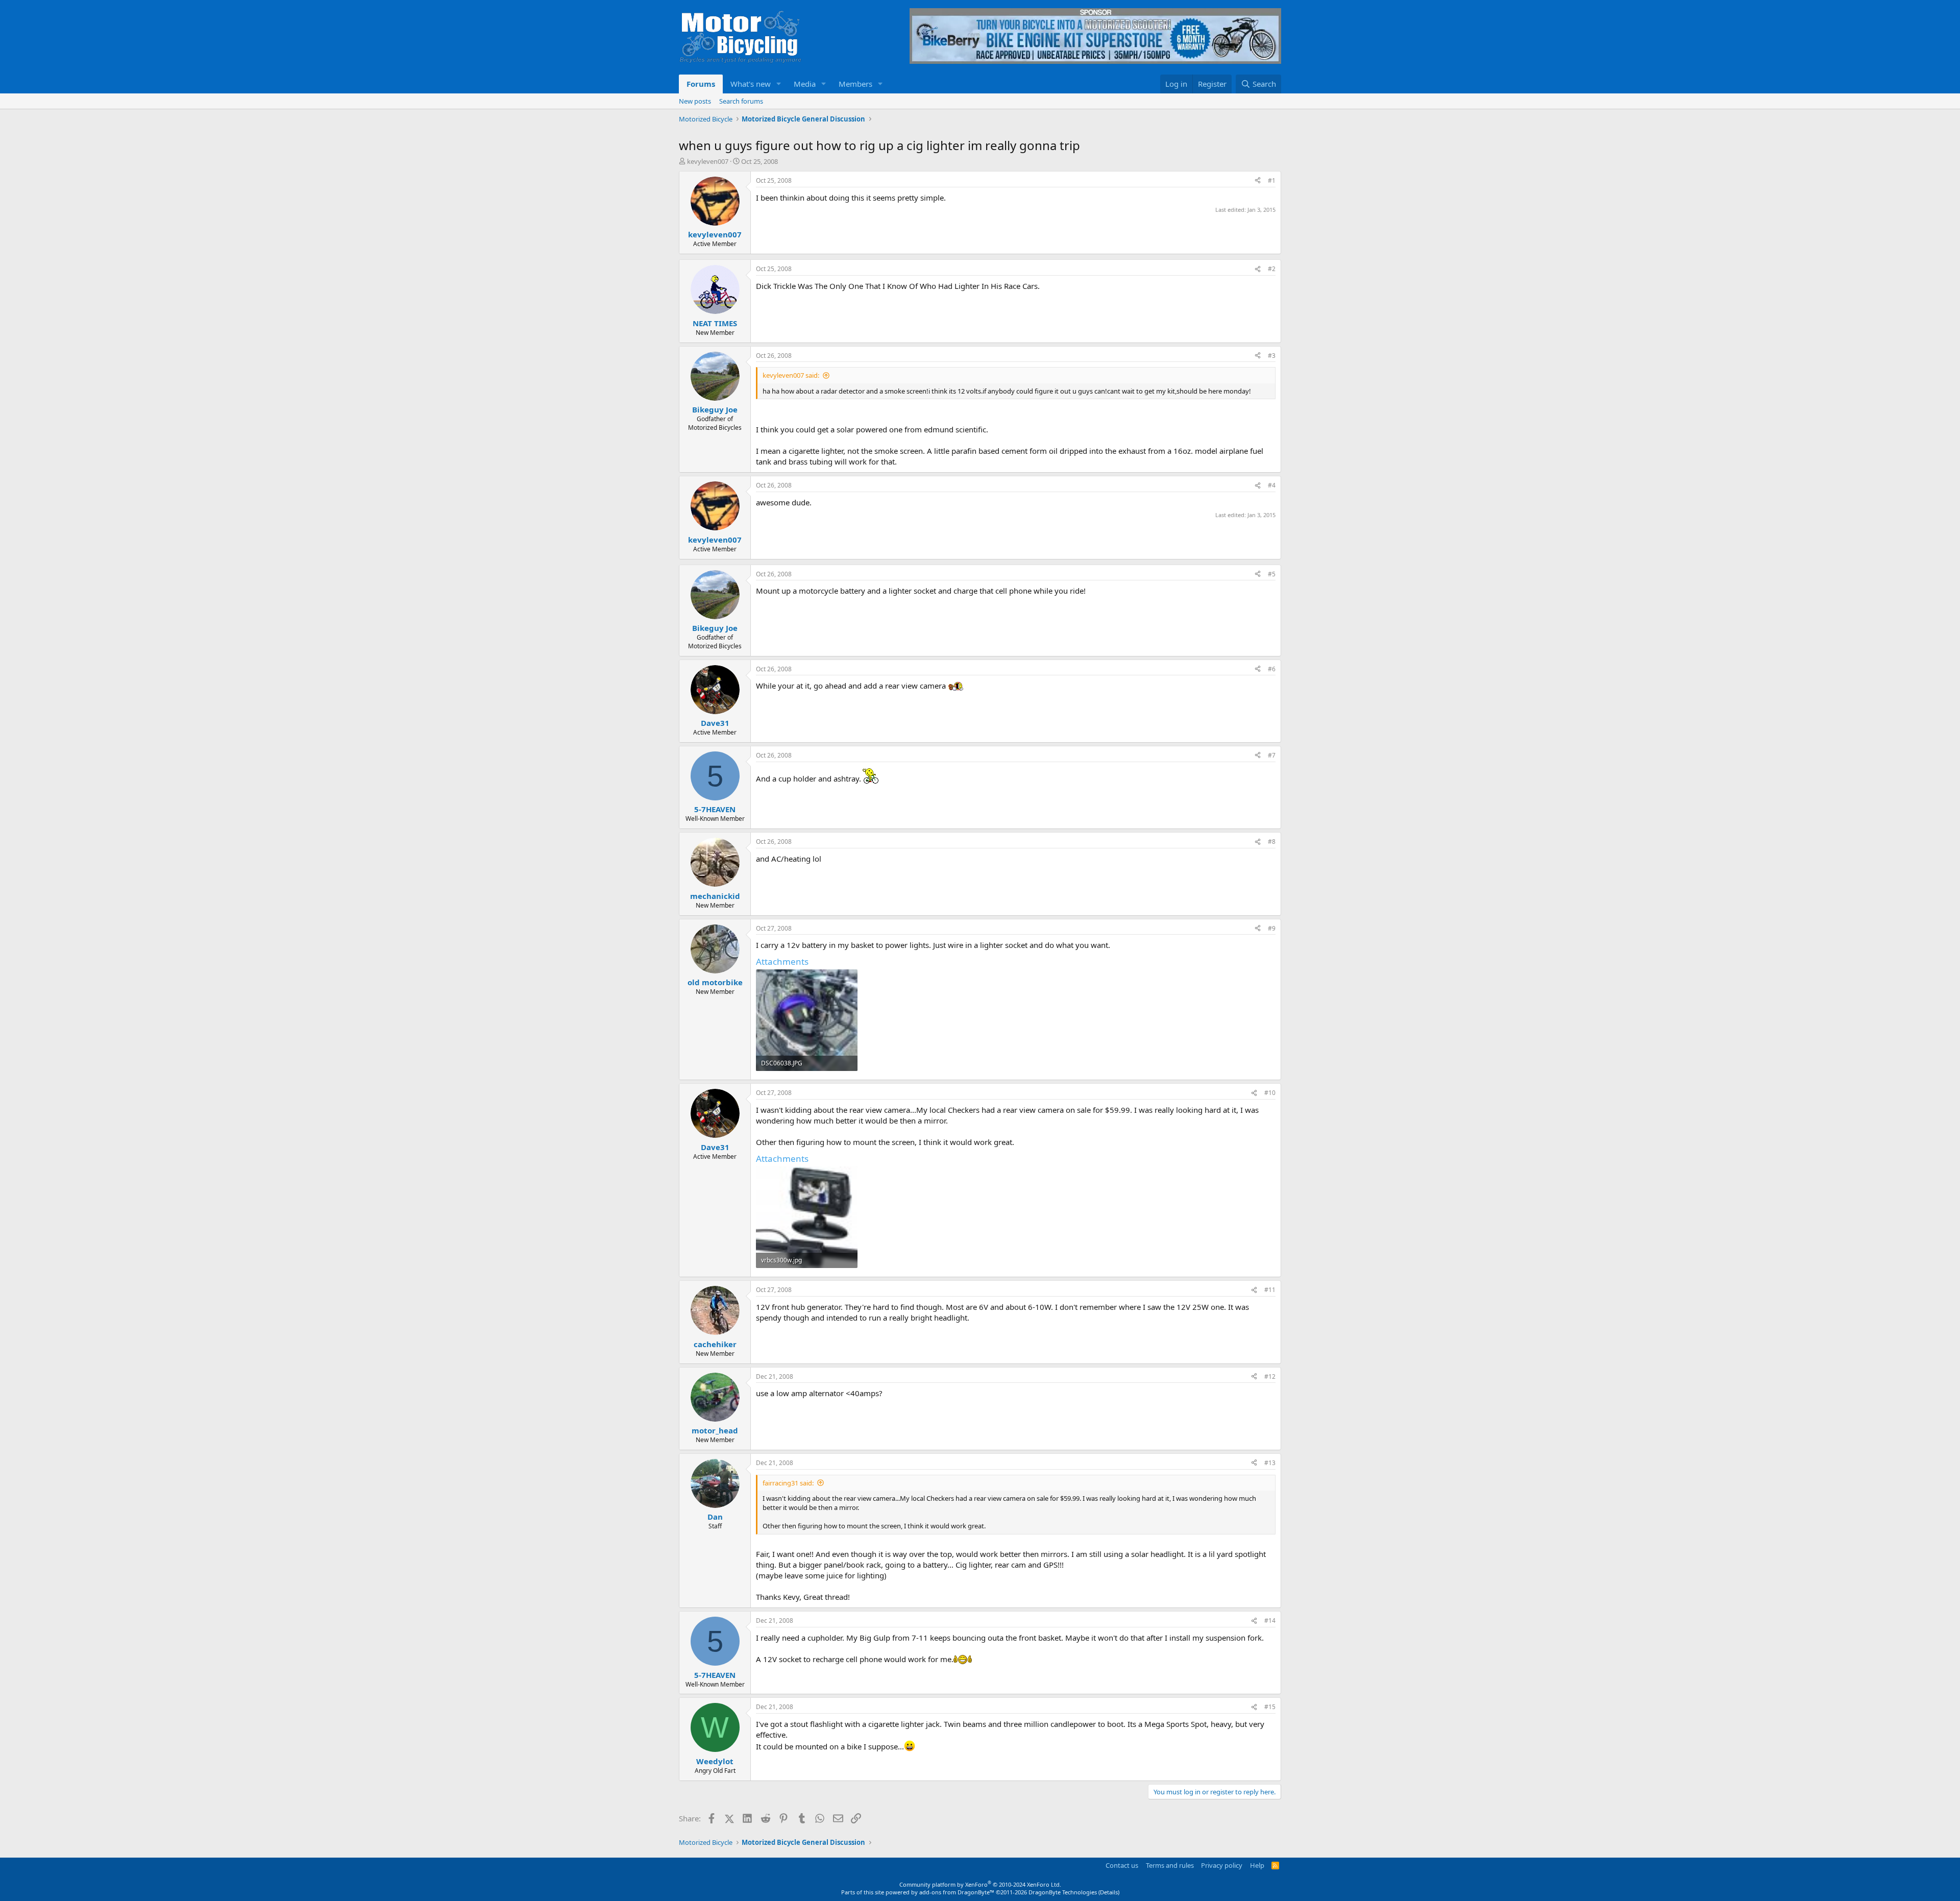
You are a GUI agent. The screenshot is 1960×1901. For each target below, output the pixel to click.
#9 (1272, 928)
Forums (701, 84)
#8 (1272, 842)
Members (855, 84)
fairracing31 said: (788, 1483)
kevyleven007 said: (791, 375)
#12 (1270, 1376)
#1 (1272, 180)
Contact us (1122, 1865)
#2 (1272, 269)
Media (805, 84)
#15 (1270, 1707)
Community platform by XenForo (980, 1884)
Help (1257, 1865)
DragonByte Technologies (1063, 1892)
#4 (1272, 485)
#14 (1270, 1620)
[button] (779, 84)
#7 (1272, 755)
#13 (1270, 1463)
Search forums (741, 101)
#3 (1272, 356)
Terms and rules (1170, 1865)
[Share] (1258, 181)
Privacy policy (1222, 1865)
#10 (1270, 1093)
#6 (1272, 669)
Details (1109, 1892)
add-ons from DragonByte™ (957, 1892)
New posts (695, 101)
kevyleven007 (708, 161)
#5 (1272, 574)
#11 (1270, 1290)
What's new (751, 84)
